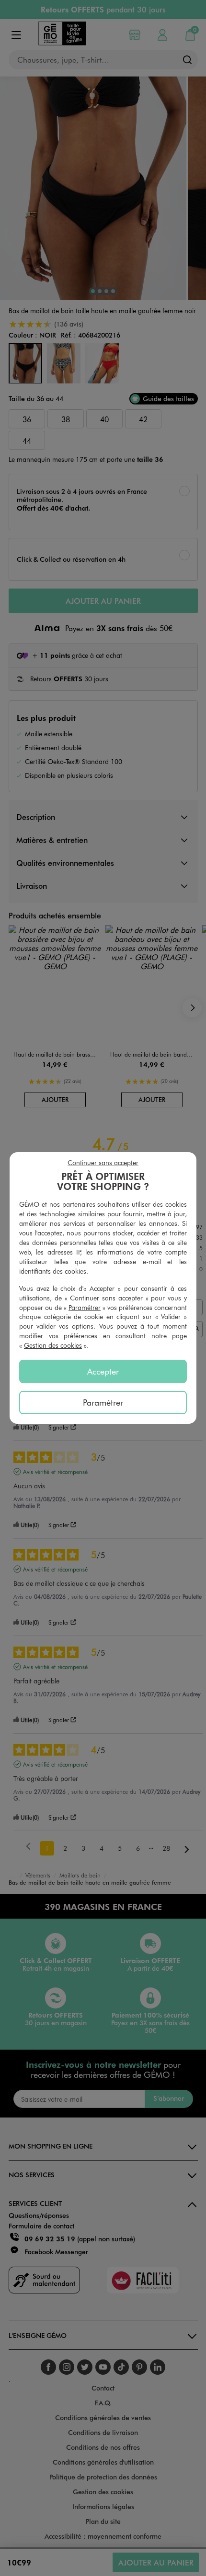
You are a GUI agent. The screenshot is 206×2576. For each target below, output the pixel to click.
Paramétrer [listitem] (103, 1402)
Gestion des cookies (53, 1345)
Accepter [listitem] (103, 1371)
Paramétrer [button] (85, 1307)
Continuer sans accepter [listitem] (103, 1162)
